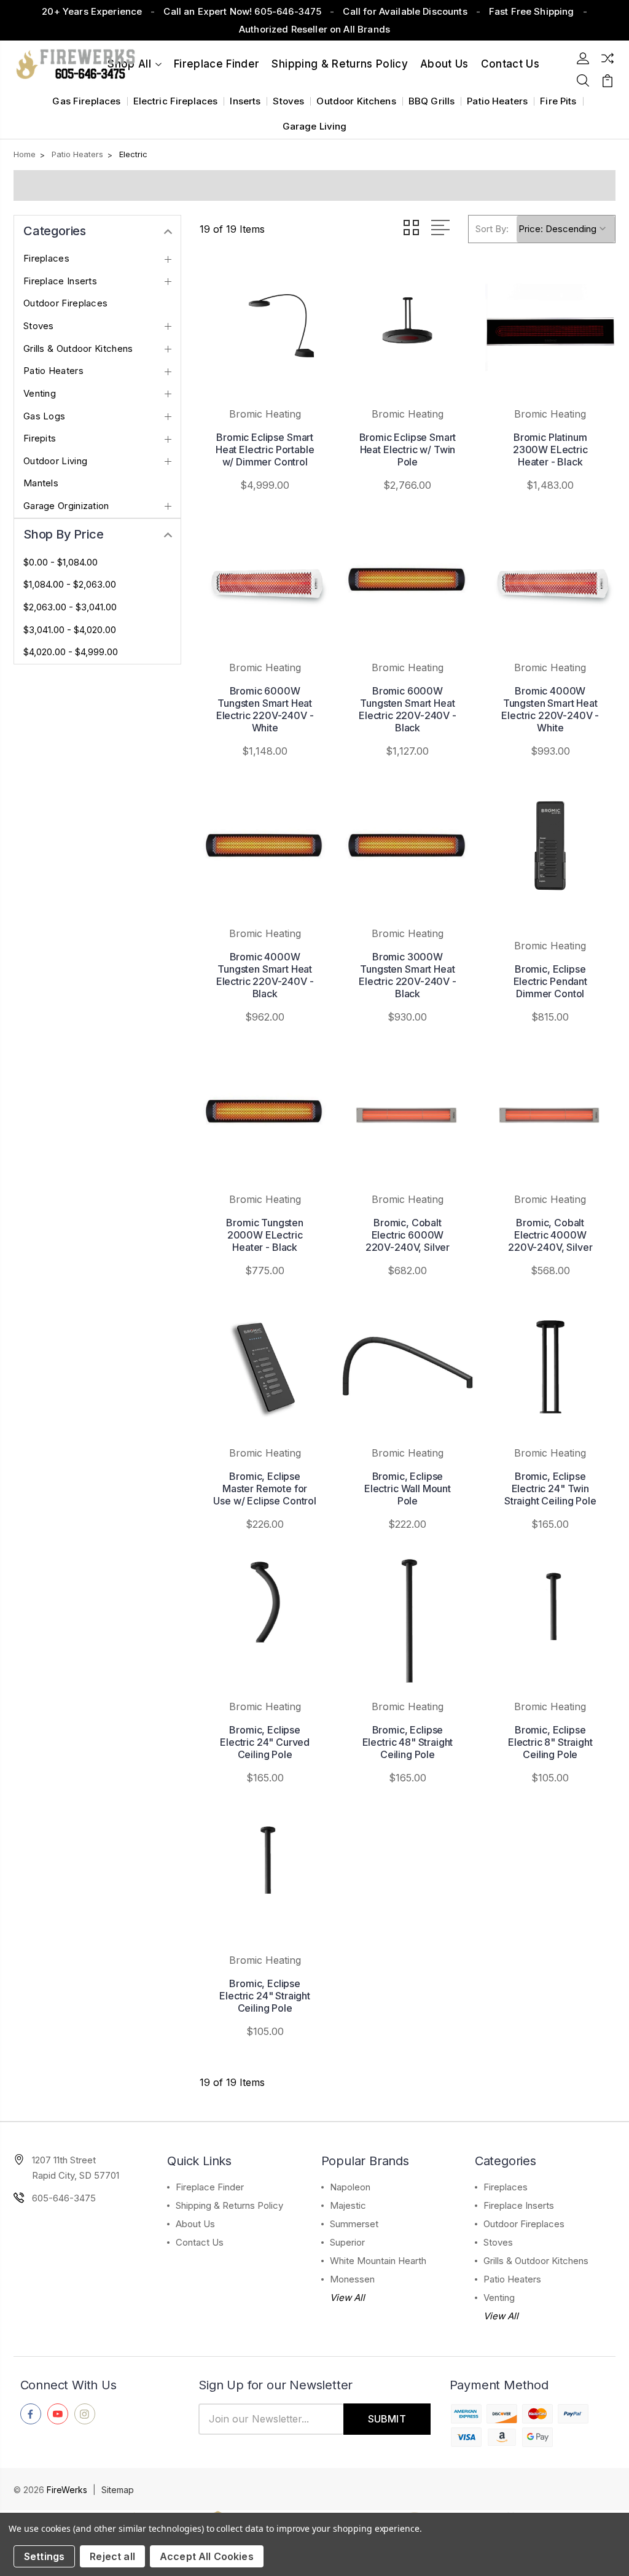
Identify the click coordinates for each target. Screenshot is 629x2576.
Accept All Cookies (207, 2556)
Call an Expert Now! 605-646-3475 (242, 11)
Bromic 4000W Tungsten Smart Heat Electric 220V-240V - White (550, 709)
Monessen (352, 2279)
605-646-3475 (64, 2198)
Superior (347, 2242)
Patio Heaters (497, 101)
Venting (40, 394)
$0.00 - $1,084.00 (61, 562)
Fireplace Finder (217, 64)
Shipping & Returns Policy (340, 64)
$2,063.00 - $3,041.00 (70, 607)
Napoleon (350, 2187)
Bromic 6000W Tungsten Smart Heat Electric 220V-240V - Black (408, 709)
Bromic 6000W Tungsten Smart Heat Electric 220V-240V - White (265, 709)
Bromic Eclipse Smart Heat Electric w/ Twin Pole (408, 449)
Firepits (40, 438)
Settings (44, 2556)
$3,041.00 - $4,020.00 (70, 630)
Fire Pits (558, 101)
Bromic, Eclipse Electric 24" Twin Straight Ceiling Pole (550, 1488)
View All (347, 2298)
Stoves (288, 101)
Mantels (41, 483)
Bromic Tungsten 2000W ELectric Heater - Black (265, 1235)
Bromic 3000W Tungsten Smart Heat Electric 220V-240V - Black (408, 975)
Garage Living (315, 126)
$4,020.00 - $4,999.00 (71, 652)
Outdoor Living (55, 461)
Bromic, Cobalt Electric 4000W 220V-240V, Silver (550, 1235)
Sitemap (118, 2490)
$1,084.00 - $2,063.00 (70, 585)
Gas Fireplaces (86, 101)
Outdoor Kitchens (356, 101)
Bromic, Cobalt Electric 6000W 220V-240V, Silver (408, 1235)
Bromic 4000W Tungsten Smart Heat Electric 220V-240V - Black (265, 975)
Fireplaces (46, 259)
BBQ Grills (432, 101)
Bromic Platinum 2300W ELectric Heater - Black (550, 449)
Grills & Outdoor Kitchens (78, 349)
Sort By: (492, 229)
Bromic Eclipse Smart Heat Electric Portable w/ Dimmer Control (265, 449)
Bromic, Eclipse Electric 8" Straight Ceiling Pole (550, 1742)
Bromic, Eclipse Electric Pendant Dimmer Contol (550, 981)
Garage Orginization (66, 506)
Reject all (112, 2556)
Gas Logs (44, 416)
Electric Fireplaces (176, 101)
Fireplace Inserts (60, 281)
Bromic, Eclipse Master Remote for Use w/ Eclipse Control (264, 1488)
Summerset (354, 2224)
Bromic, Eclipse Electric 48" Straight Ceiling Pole (408, 1742)
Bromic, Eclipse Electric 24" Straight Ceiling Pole (265, 1996)
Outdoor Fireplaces (65, 303)
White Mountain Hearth (378, 2261)
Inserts (245, 101)
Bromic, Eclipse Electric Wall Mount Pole (408, 1488)
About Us (444, 64)
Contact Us (200, 2242)
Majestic (348, 2205)
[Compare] (608, 58)
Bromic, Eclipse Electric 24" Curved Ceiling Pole (265, 1742)
